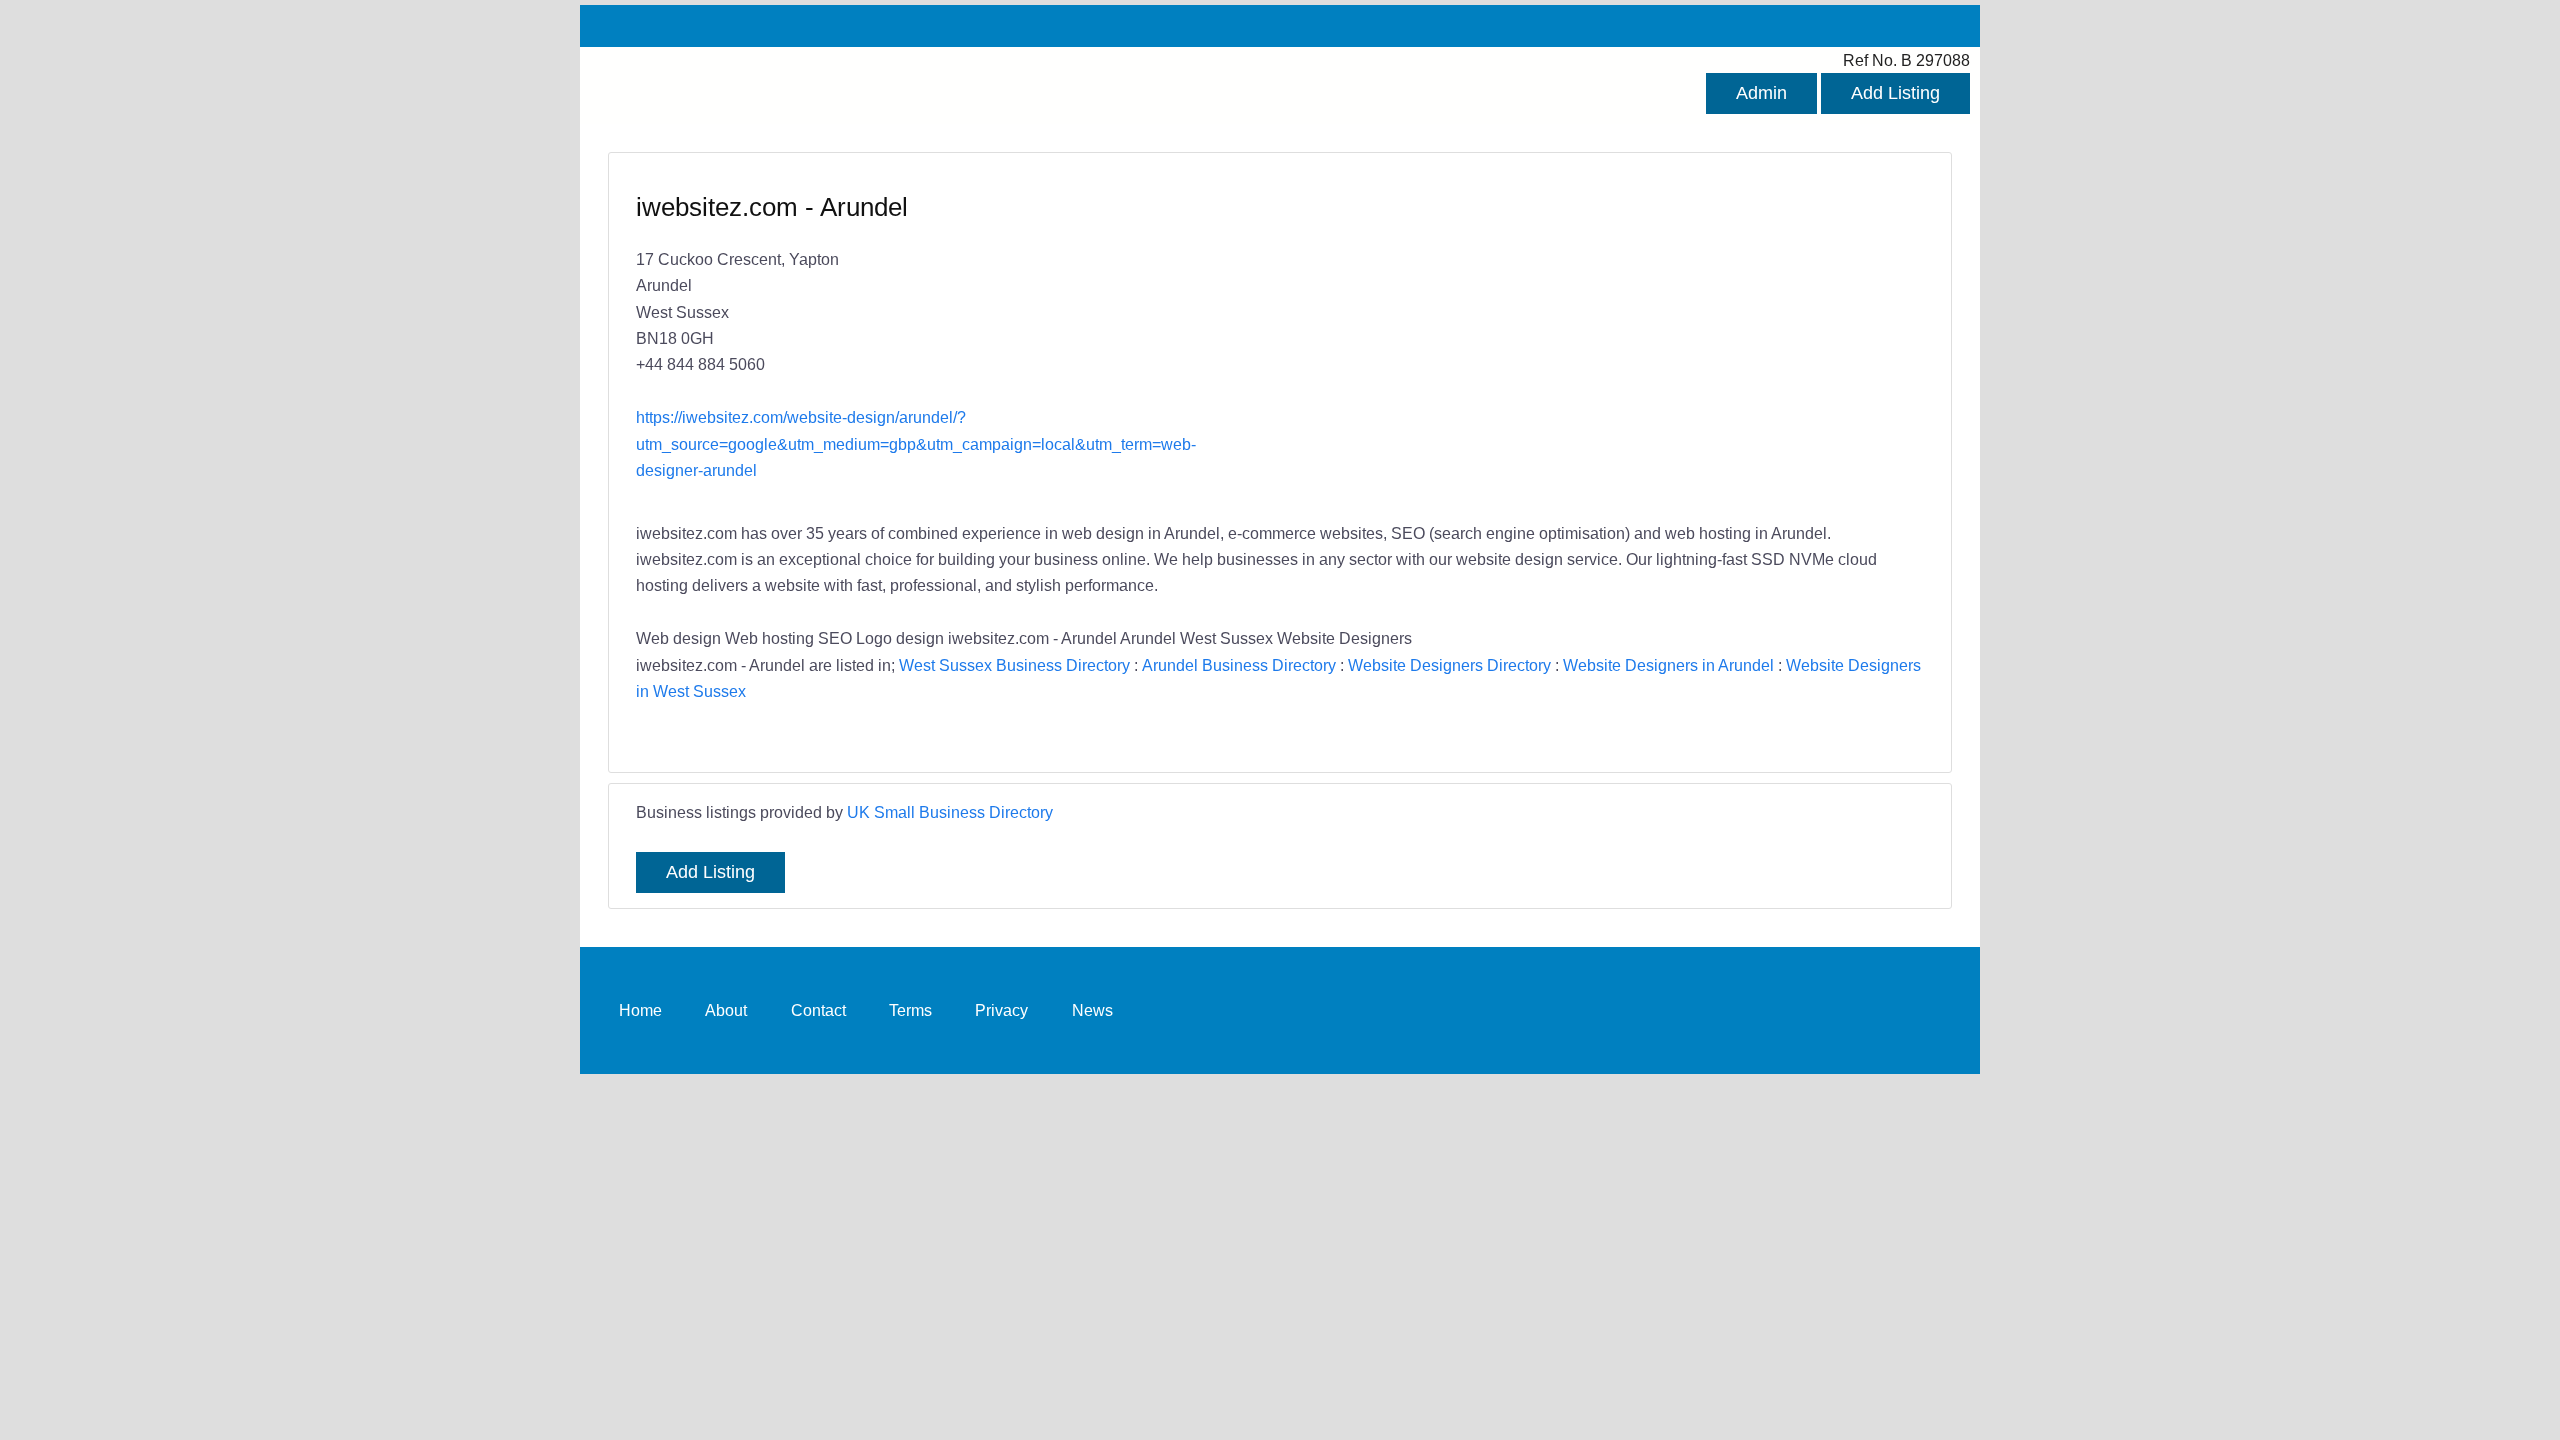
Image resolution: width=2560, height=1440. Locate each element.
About (726, 1010)
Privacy (1001, 1010)
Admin (1761, 93)
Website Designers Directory (1449, 665)
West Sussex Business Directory (1014, 665)
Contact (818, 1010)
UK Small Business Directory (950, 812)
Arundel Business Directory (1239, 665)
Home (640, 1010)
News (1092, 1010)
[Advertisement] (1592, 335)
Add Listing (1895, 93)
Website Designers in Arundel (1668, 665)
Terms (910, 1010)
